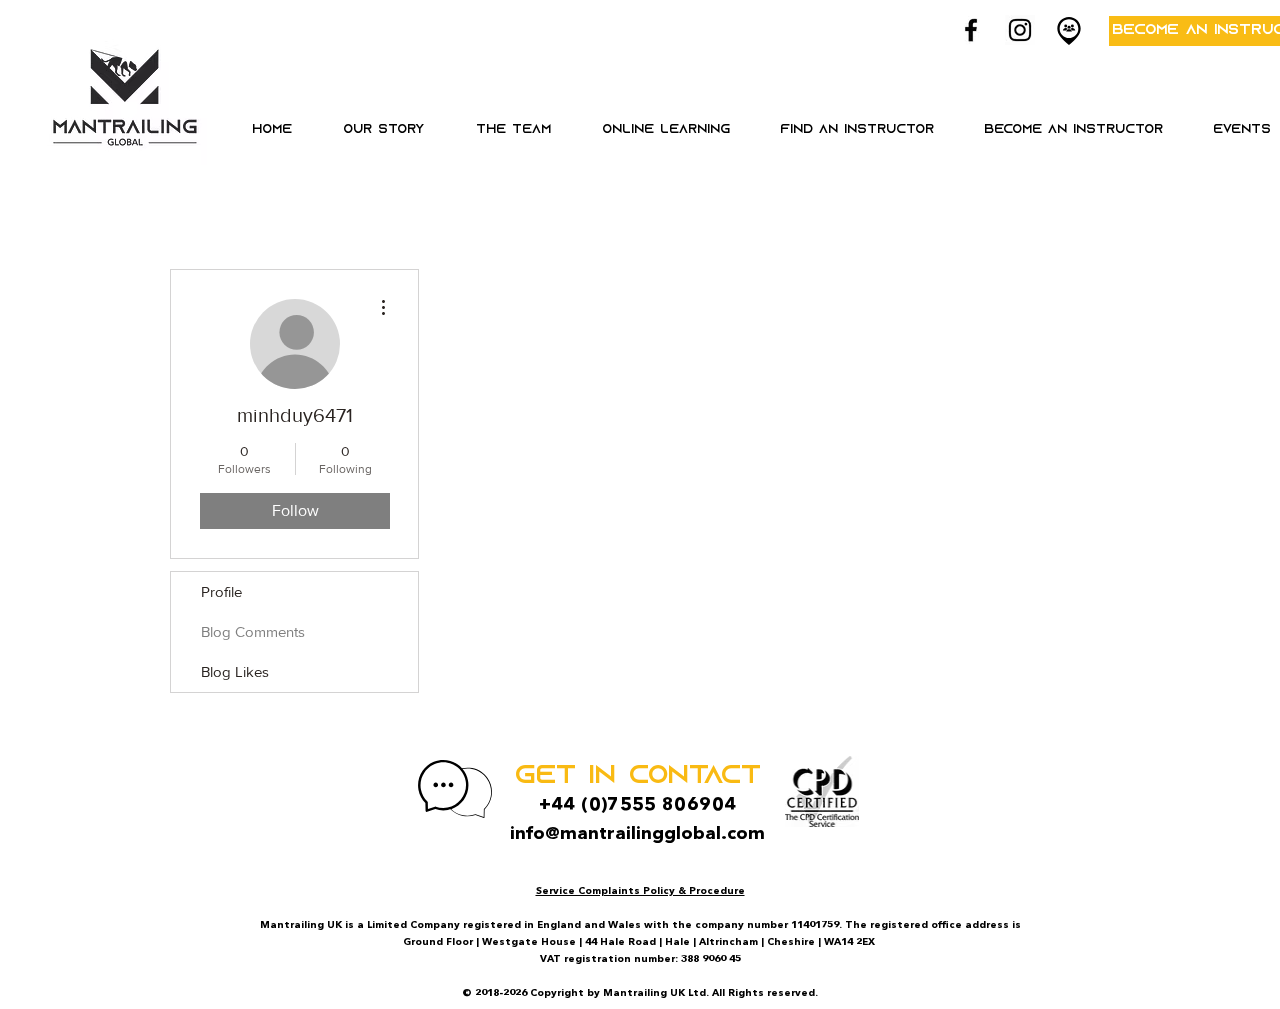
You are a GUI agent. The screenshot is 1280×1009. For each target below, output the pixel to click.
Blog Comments (253, 631)
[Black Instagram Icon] (1020, 30)
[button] (665, 130)
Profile (221, 591)
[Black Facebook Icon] (971, 30)
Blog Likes (235, 671)
